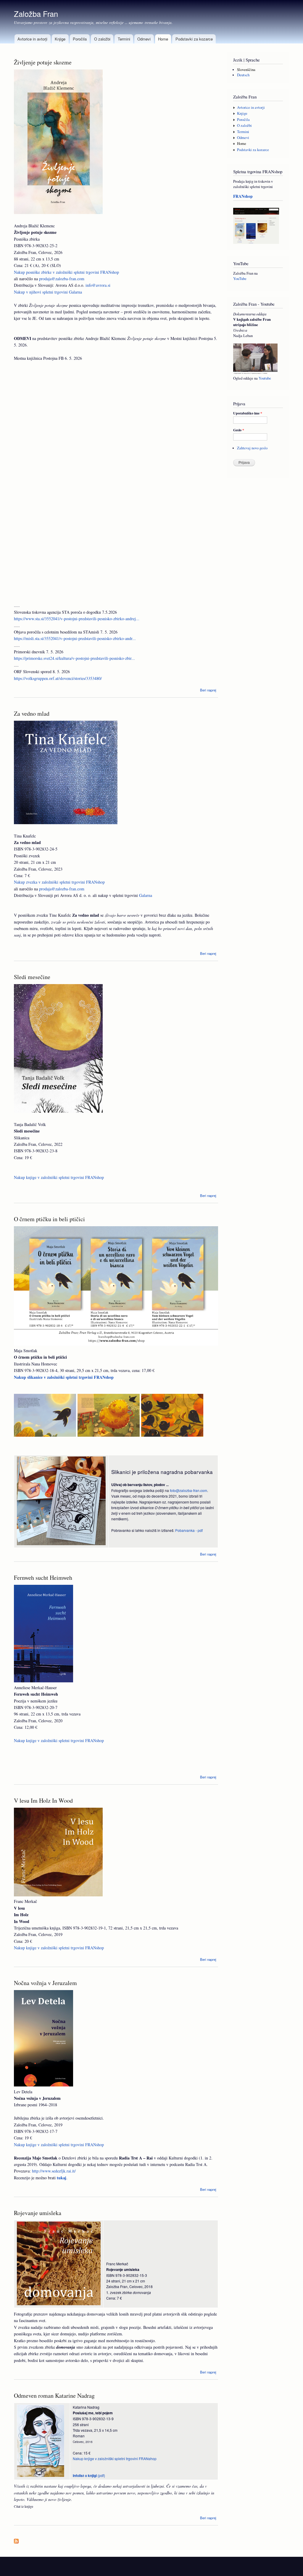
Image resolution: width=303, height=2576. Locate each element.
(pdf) (89, 2475)
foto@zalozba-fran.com (188, 1490)
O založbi (102, 39)
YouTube (240, 279)
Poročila (80, 39)
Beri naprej (208, 690)
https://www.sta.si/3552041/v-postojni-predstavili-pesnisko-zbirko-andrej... (77, 619)
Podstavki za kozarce (194, 39)
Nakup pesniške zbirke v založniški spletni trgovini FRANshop (66, 272)
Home (163, 39)
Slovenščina (246, 70)
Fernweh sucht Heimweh (43, 1578)
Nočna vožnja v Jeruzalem (45, 1983)
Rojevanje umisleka (38, 2213)
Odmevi (144, 39)
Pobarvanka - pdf (189, 1530)
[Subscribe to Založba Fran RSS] (16, 2540)
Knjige (60, 39)
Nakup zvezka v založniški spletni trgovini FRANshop (59, 882)
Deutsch (243, 75)
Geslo (239, 430)
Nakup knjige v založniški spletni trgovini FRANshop (59, 1177)
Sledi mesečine (32, 977)
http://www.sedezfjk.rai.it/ (54, 2171)
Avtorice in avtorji (32, 39)
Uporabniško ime (248, 413)
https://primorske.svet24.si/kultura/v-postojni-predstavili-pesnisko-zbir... (74, 658)
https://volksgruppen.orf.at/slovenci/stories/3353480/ (58, 678)
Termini (124, 39)
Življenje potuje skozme (43, 62)
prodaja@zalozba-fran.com (62, 279)
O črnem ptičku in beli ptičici (49, 1219)
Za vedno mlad (32, 713)
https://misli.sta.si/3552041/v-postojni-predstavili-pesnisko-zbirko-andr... (75, 638)
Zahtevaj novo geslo (252, 448)
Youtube (265, 378)
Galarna (146, 895)
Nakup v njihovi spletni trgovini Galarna (48, 292)
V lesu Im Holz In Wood (43, 1800)
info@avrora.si (98, 285)
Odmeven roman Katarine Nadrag (54, 2396)
